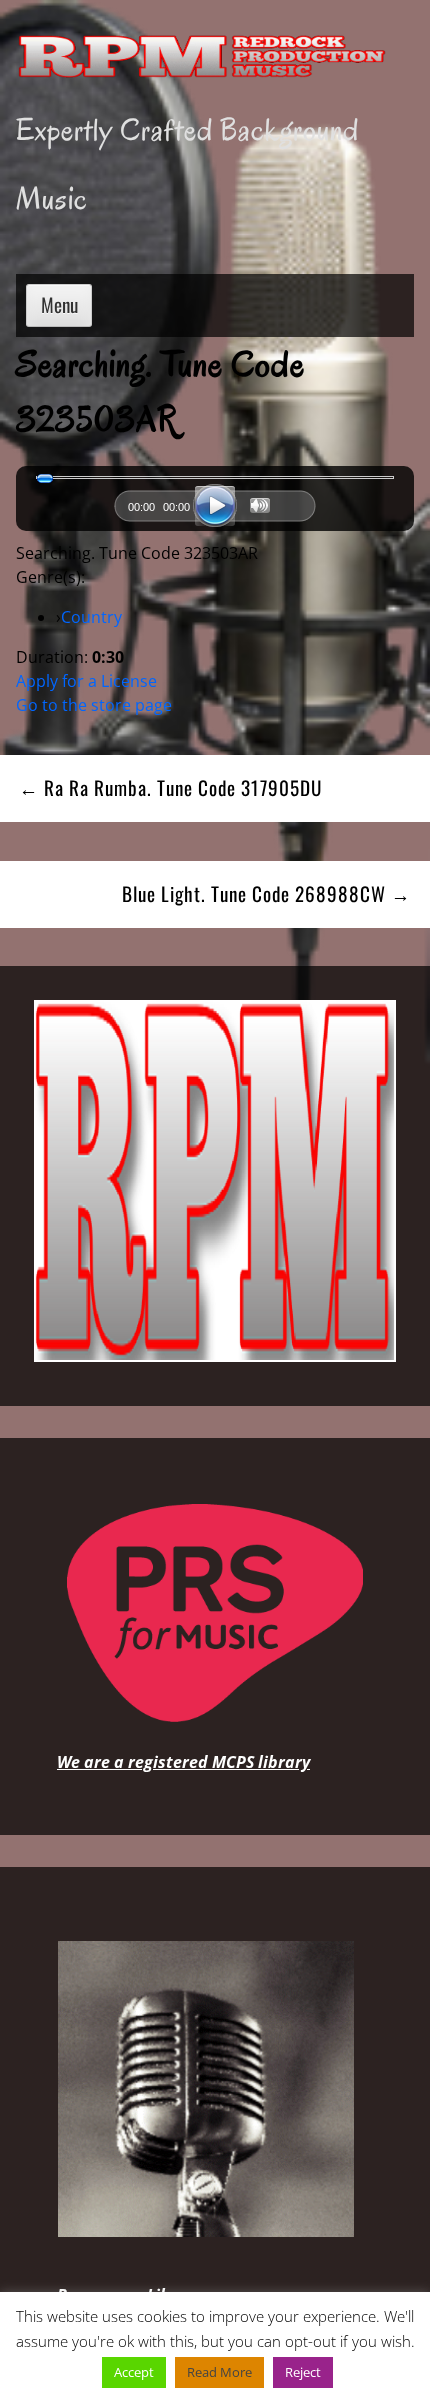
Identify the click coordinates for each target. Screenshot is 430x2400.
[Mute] (260, 505)
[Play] (215, 506)
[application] (215, 511)
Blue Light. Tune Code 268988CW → (266, 893)
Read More (219, 2372)
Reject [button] (303, 2372)
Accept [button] (134, 2372)
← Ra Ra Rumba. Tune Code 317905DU (170, 787)
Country (91, 617)
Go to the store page (94, 705)
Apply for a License (86, 681)
